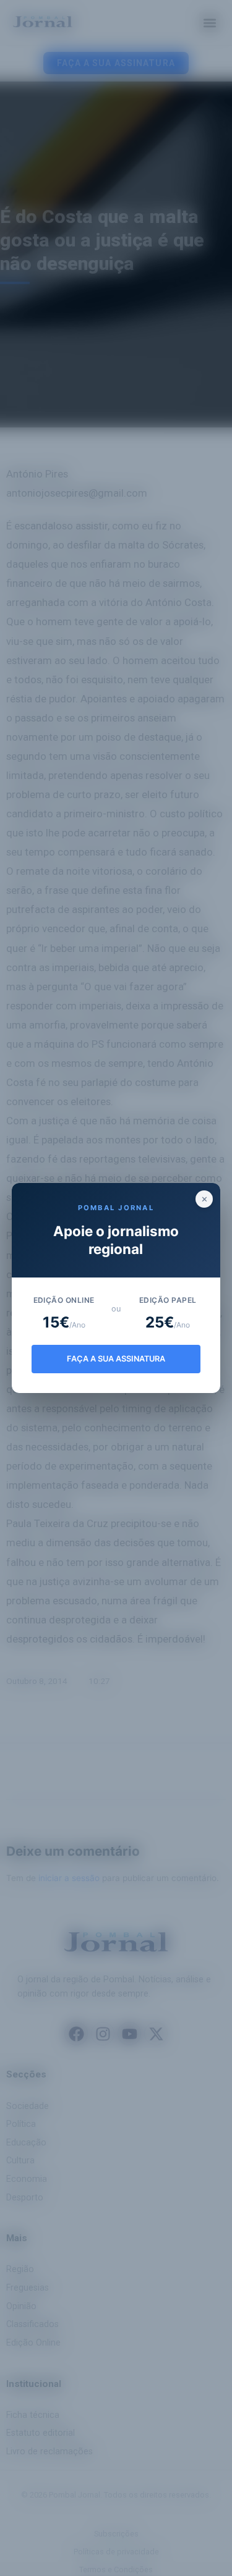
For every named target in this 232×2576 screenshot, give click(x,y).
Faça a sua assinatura (116, 1359)
